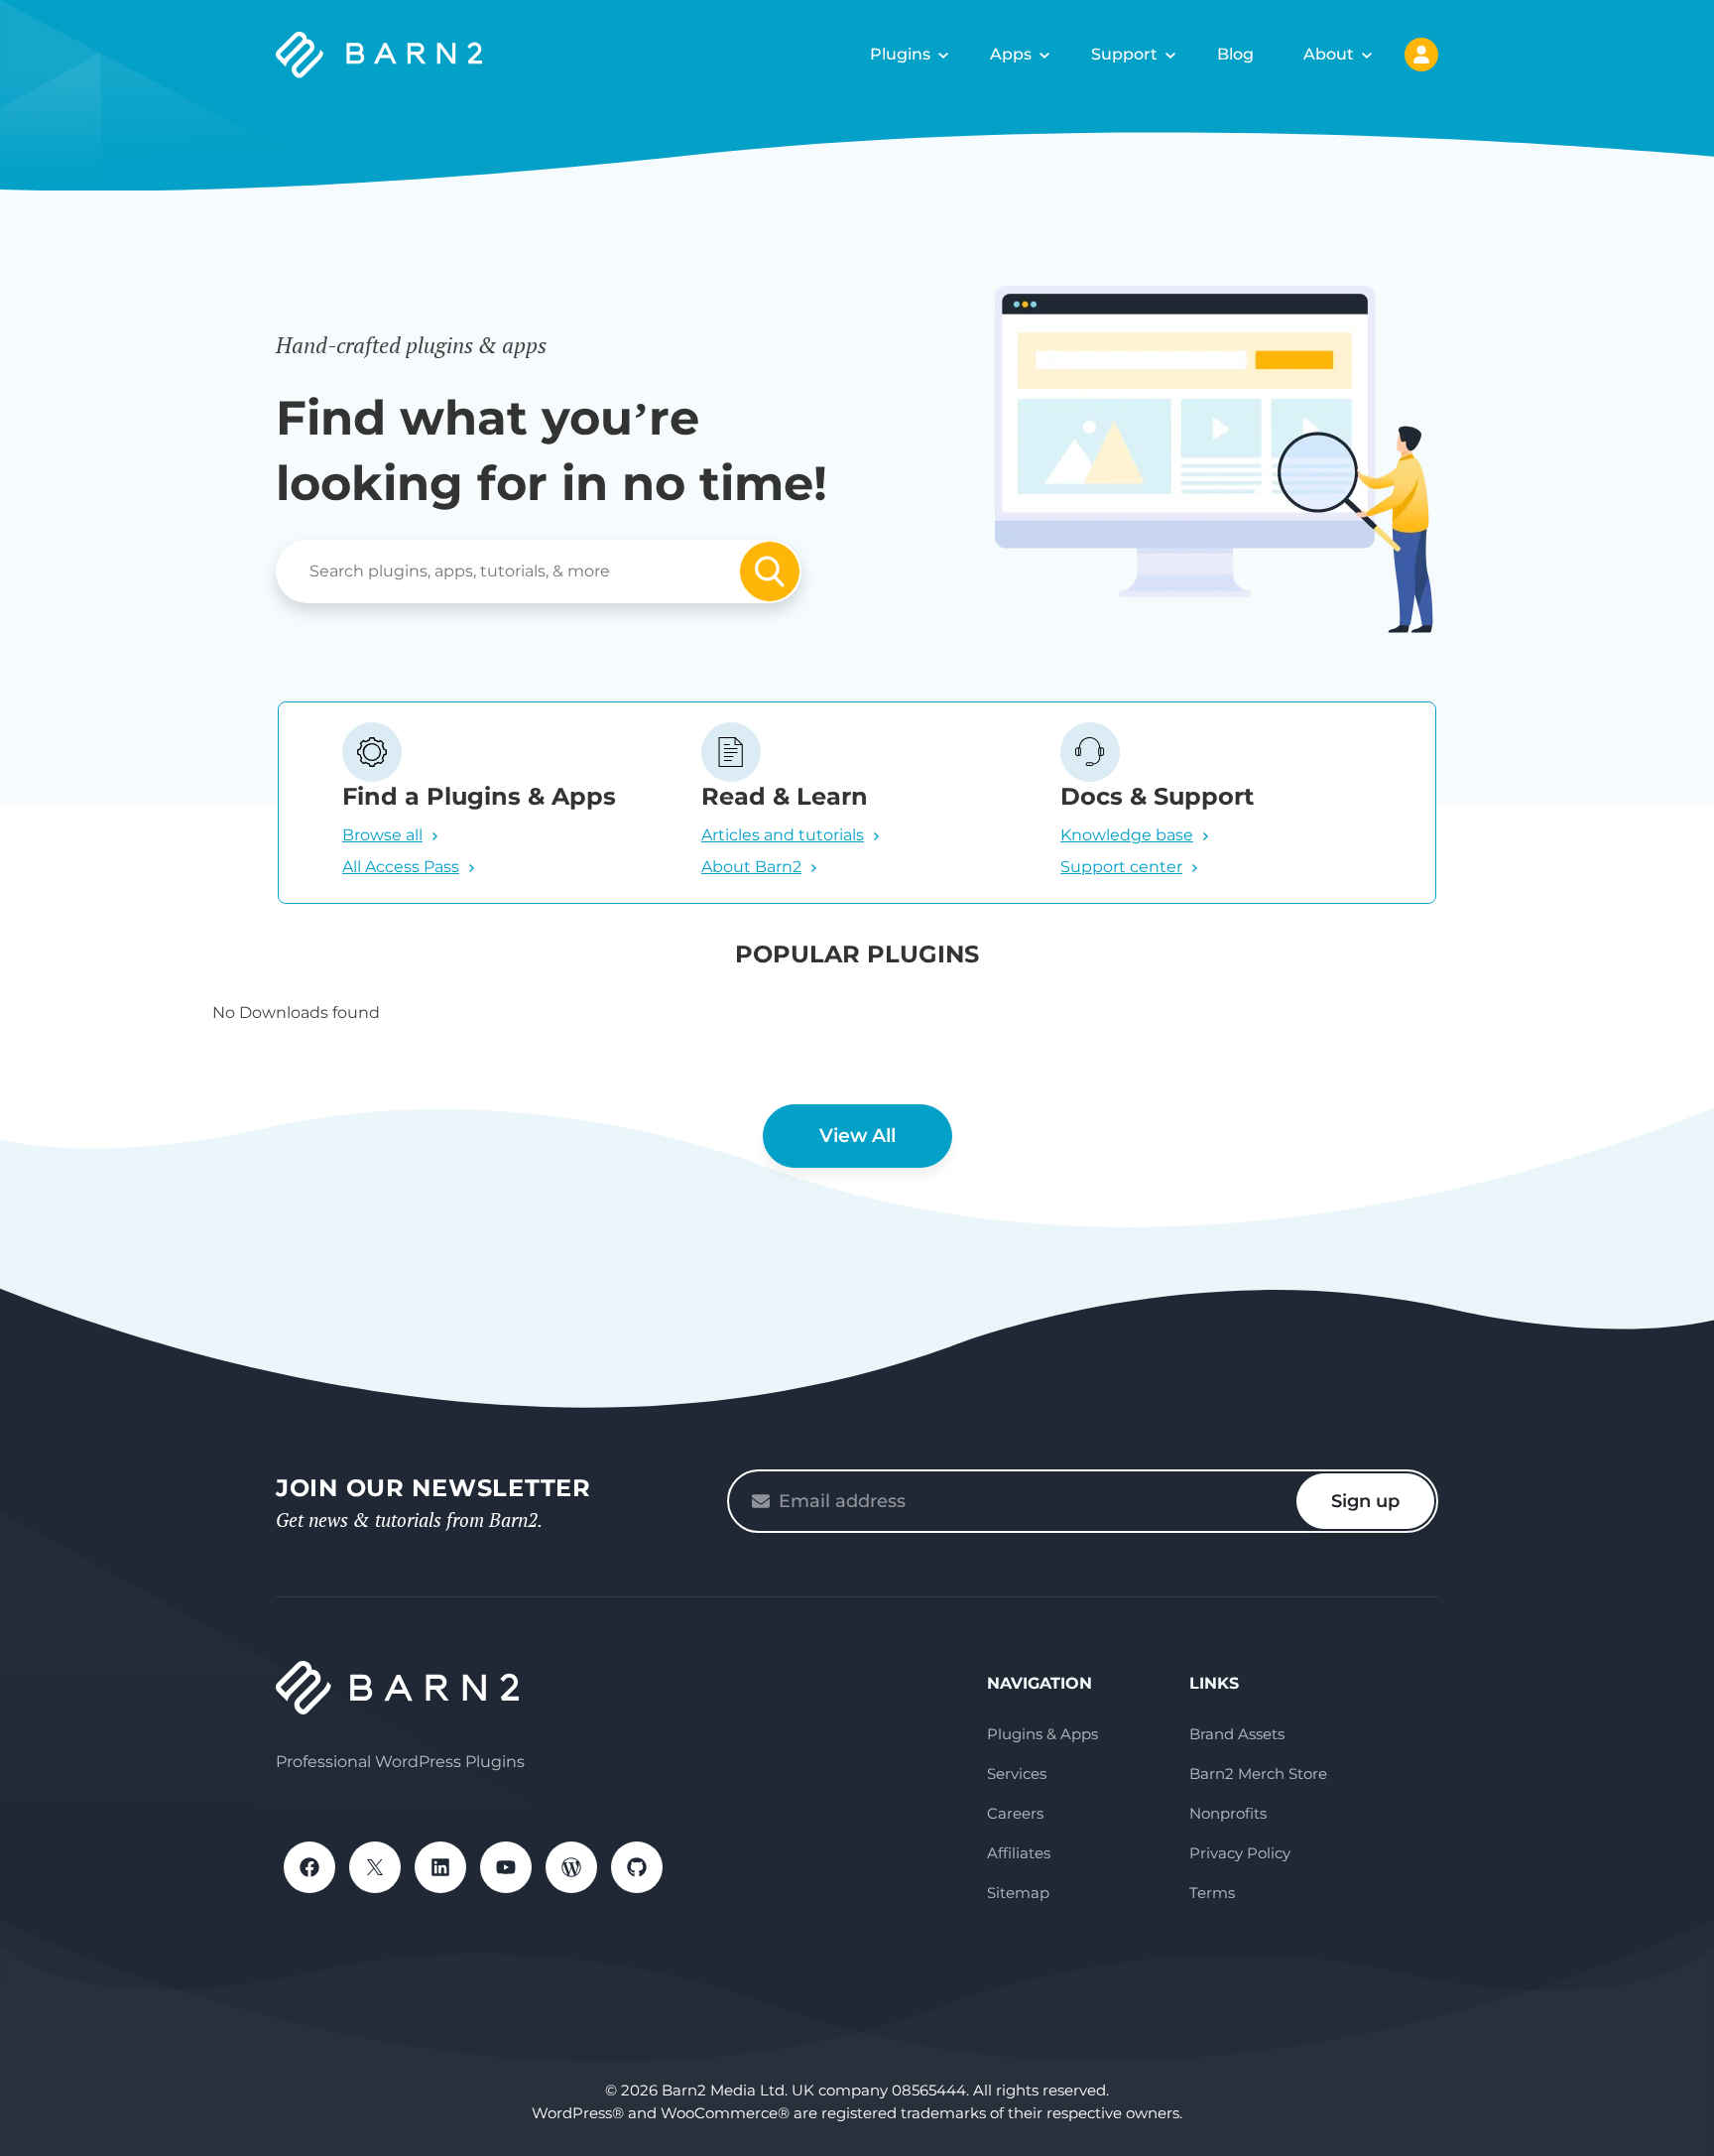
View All (857, 1136)
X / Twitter (375, 1867)
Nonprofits (1228, 1813)
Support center (1121, 867)
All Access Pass (401, 867)
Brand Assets (1237, 1734)
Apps (1011, 54)
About (1329, 54)
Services (1017, 1774)
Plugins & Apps (1042, 1734)
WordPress (571, 1867)
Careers (1015, 1813)
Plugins (900, 54)
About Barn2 (751, 867)
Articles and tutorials (783, 835)
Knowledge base (1127, 835)
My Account (1421, 55)
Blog (1235, 54)
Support (1124, 54)
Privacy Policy (1240, 1853)
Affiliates (1019, 1853)
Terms (1212, 1893)
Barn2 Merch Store (1258, 1774)
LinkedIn (440, 1867)
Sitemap (1018, 1893)
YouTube (506, 1867)
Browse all (382, 835)
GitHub (637, 1867)
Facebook (309, 1867)
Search (770, 571)
